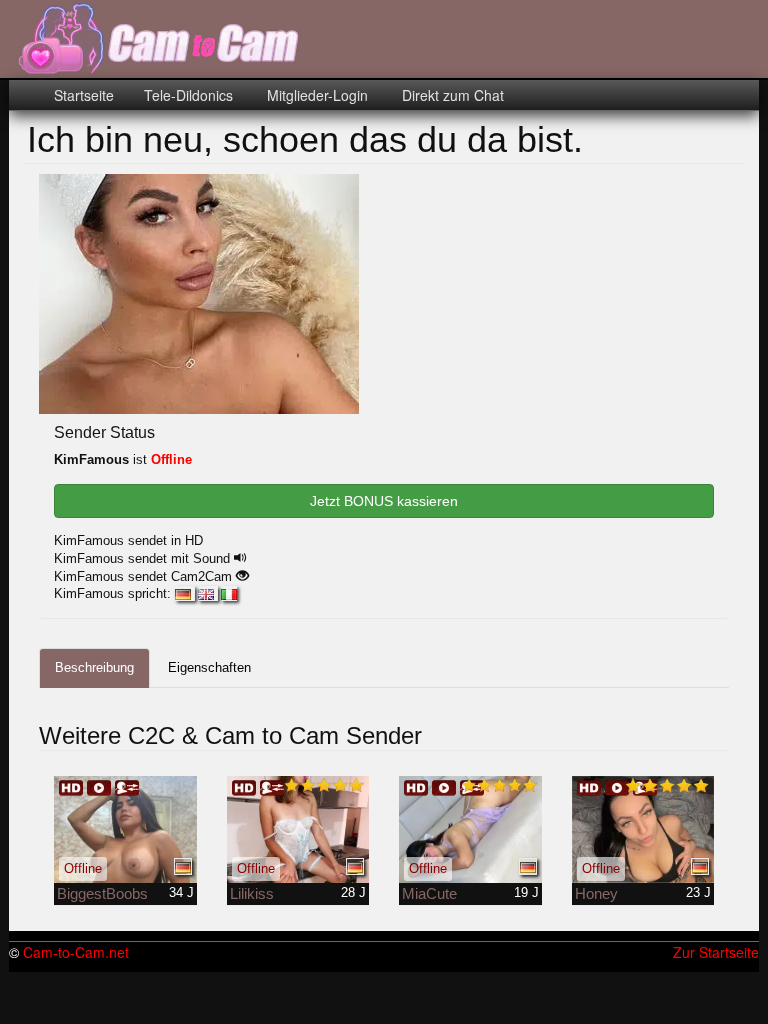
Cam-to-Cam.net (76, 952)
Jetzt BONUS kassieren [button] (384, 501)
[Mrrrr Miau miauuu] (298, 829)
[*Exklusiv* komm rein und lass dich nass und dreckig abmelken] (643, 829)
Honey (596, 893)
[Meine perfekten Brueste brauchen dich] (125, 829)
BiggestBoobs (102, 893)
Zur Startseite (716, 952)
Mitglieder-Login (315, 95)
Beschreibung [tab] (94, 667)
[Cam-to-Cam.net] (160, 40)
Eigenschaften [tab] (209, 667)
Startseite (84, 95)
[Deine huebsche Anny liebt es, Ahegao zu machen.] (470, 829)
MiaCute (429, 893)
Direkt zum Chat (451, 95)
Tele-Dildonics (188, 95)
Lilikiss (252, 893)
